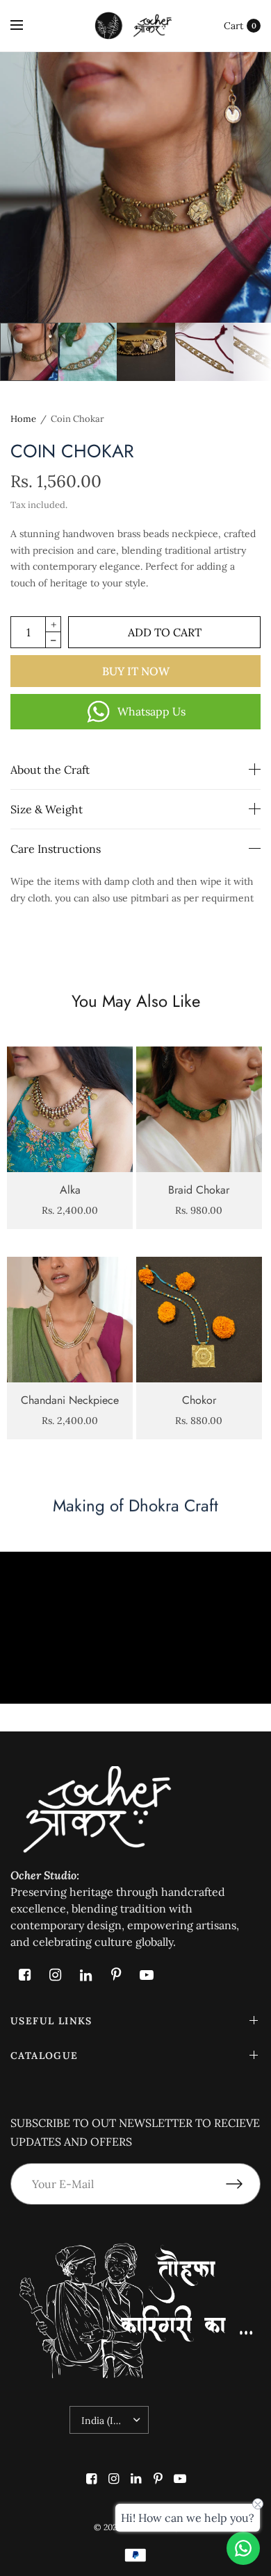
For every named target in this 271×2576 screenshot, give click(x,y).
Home (23, 419)
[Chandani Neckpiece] (70, 1320)
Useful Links (51, 2021)
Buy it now (136, 671)
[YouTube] (147, 1975)
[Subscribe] (243, 2184)
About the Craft (50, 770)
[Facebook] (24, 1975)
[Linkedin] (85, 1975)
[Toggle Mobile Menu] (26, 26)
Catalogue (44, 2056)
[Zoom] (135, 187)
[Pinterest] (116, 1975)
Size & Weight (47, 809)
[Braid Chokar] (199, 1109)
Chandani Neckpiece (70, 1400)
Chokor (199, 1400)
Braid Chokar (199, 1190)
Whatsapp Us (151, 711)
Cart (233, 26)
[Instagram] (55, 1975)
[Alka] (70, 1109)
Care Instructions (56, 849)
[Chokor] (199, 1320)
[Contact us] (243, 2548)
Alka (70, 1190)
